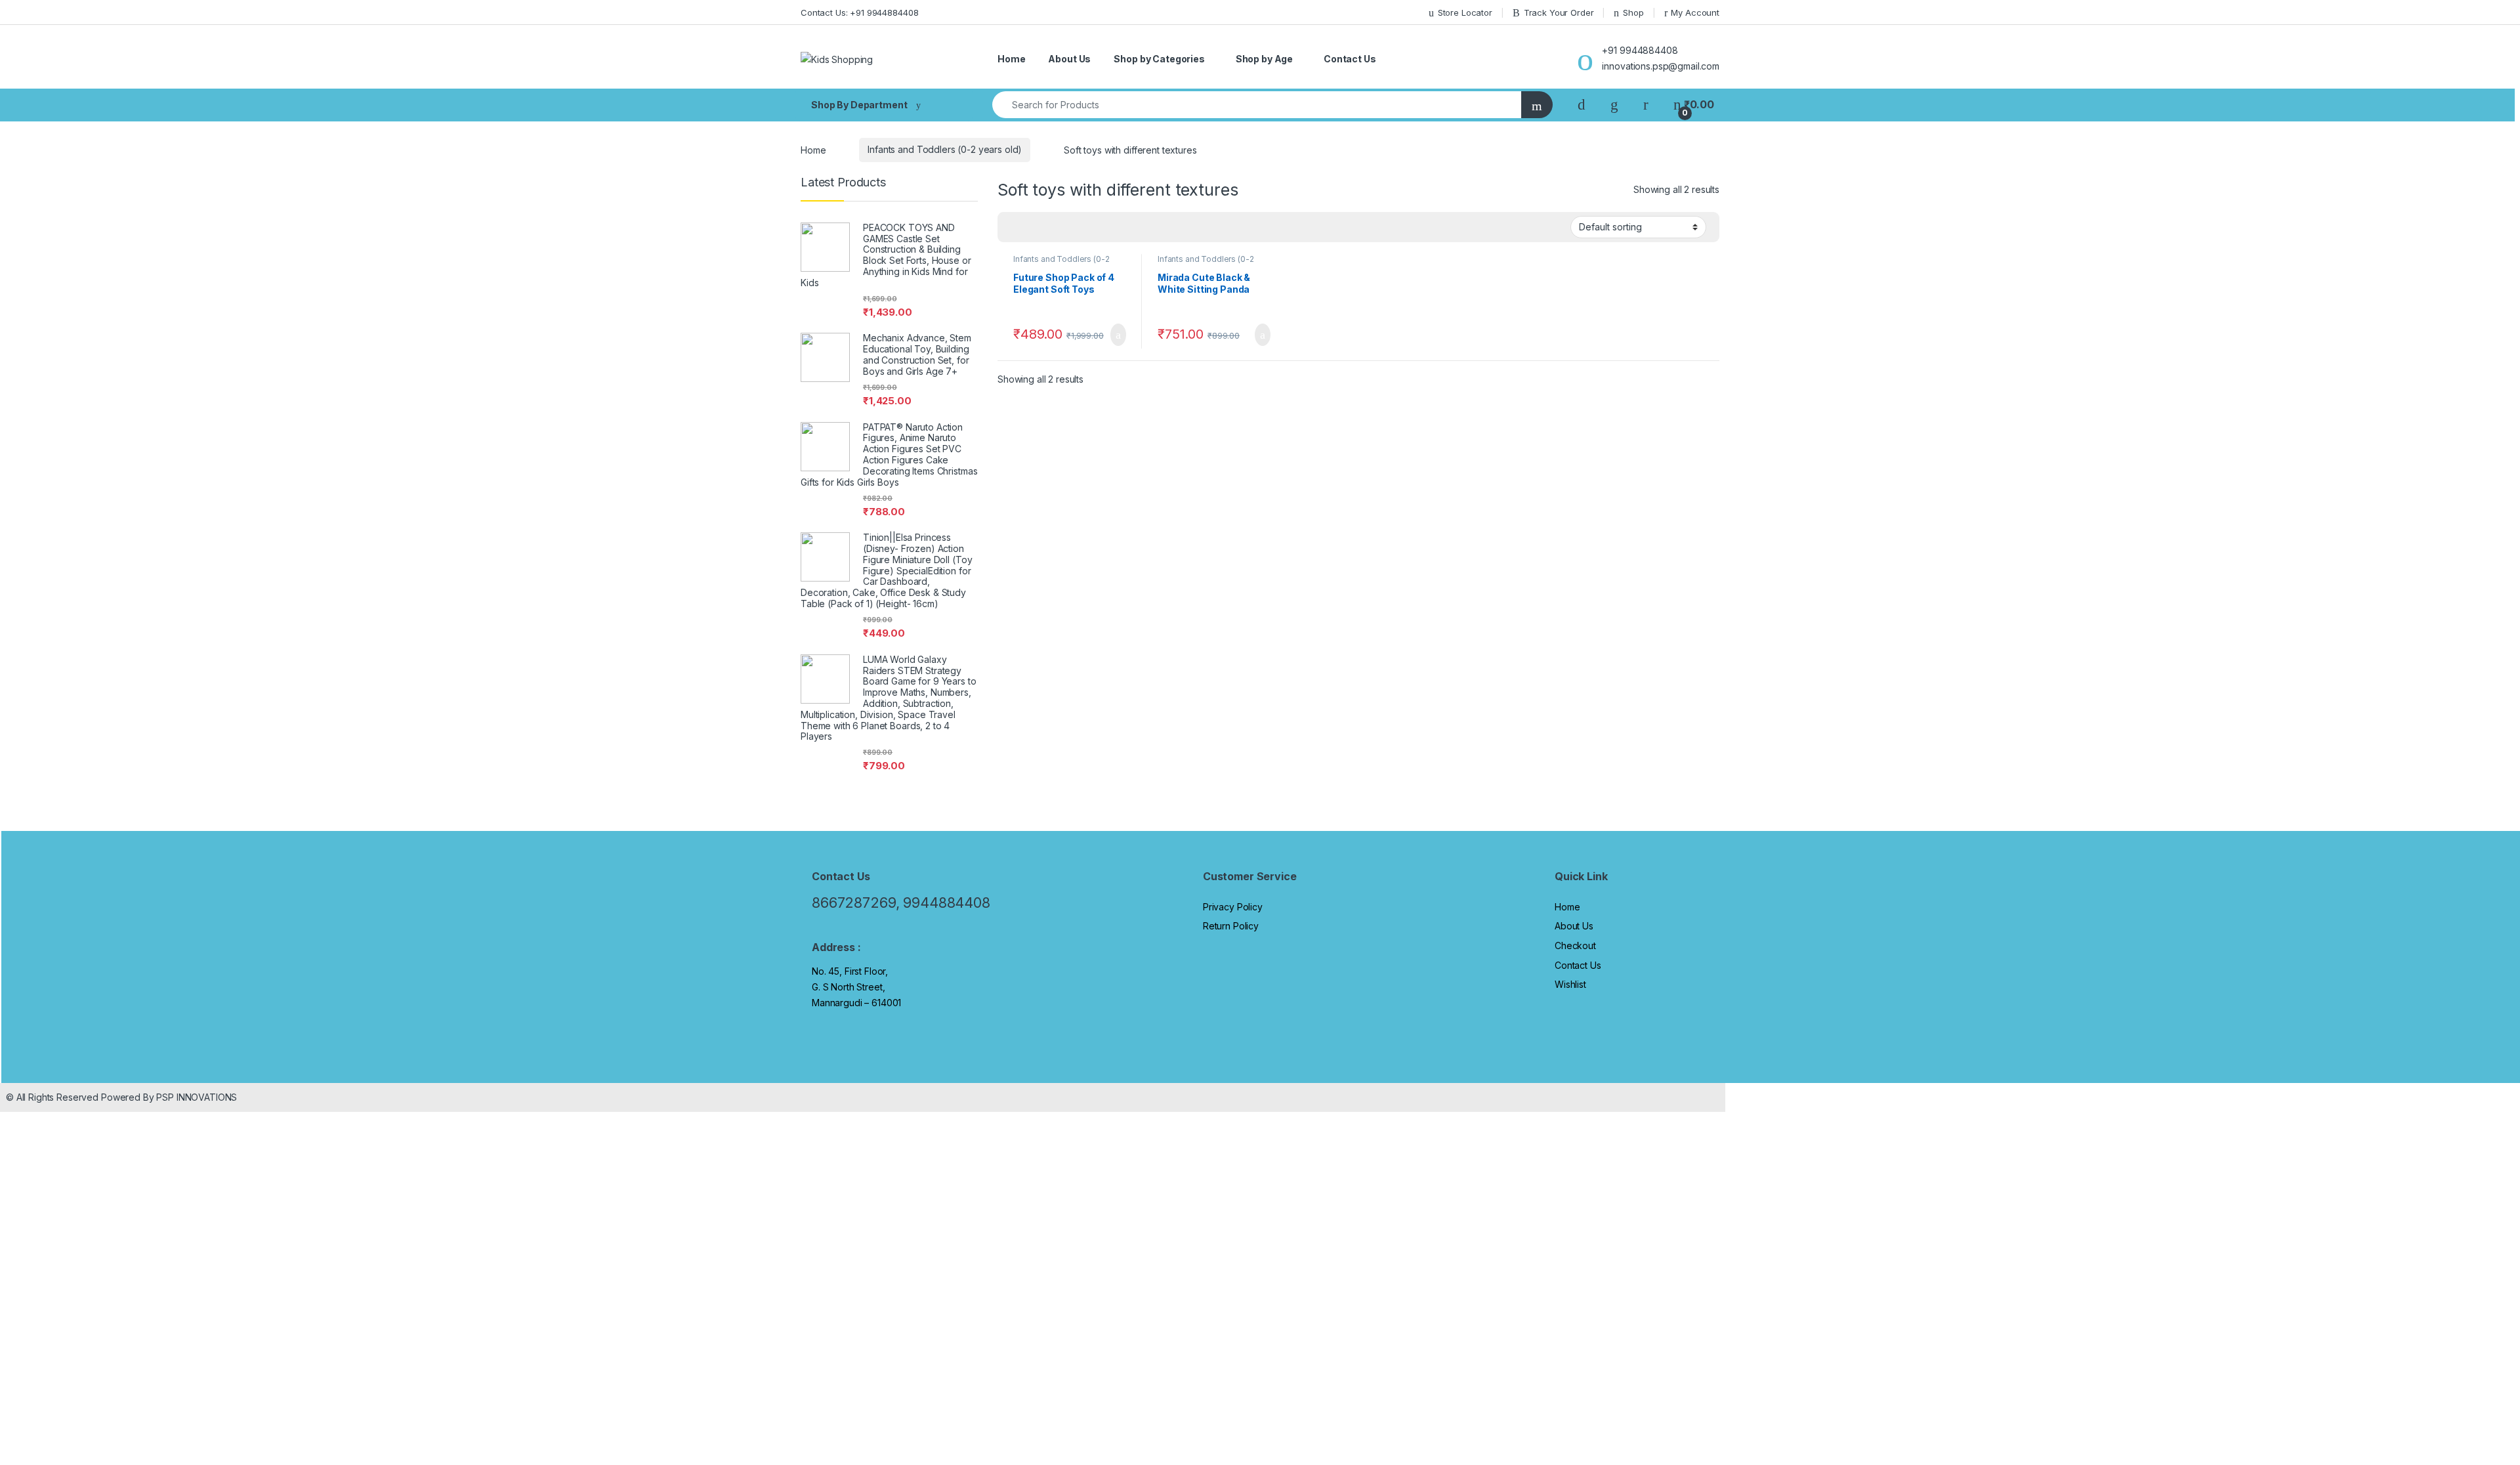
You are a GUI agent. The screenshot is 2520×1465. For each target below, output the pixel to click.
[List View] (1053, 228)
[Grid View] (1015, 228)
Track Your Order (1559, 12)
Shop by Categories (1159, 59)
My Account (1695, 12)
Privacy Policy (1233, 907)
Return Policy (1231, 926)
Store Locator (1465, 12)
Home (1011, 59)
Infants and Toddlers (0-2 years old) (945, 149)
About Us (1069, 59)
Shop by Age (1264, 59)
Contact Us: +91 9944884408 (859, 12)
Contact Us (1350, 59)
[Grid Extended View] (1034, 228)
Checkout (1575, 945)
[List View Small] (1072, 228)
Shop (1633, 12)
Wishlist (1570, 984)
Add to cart (1117, 335)
